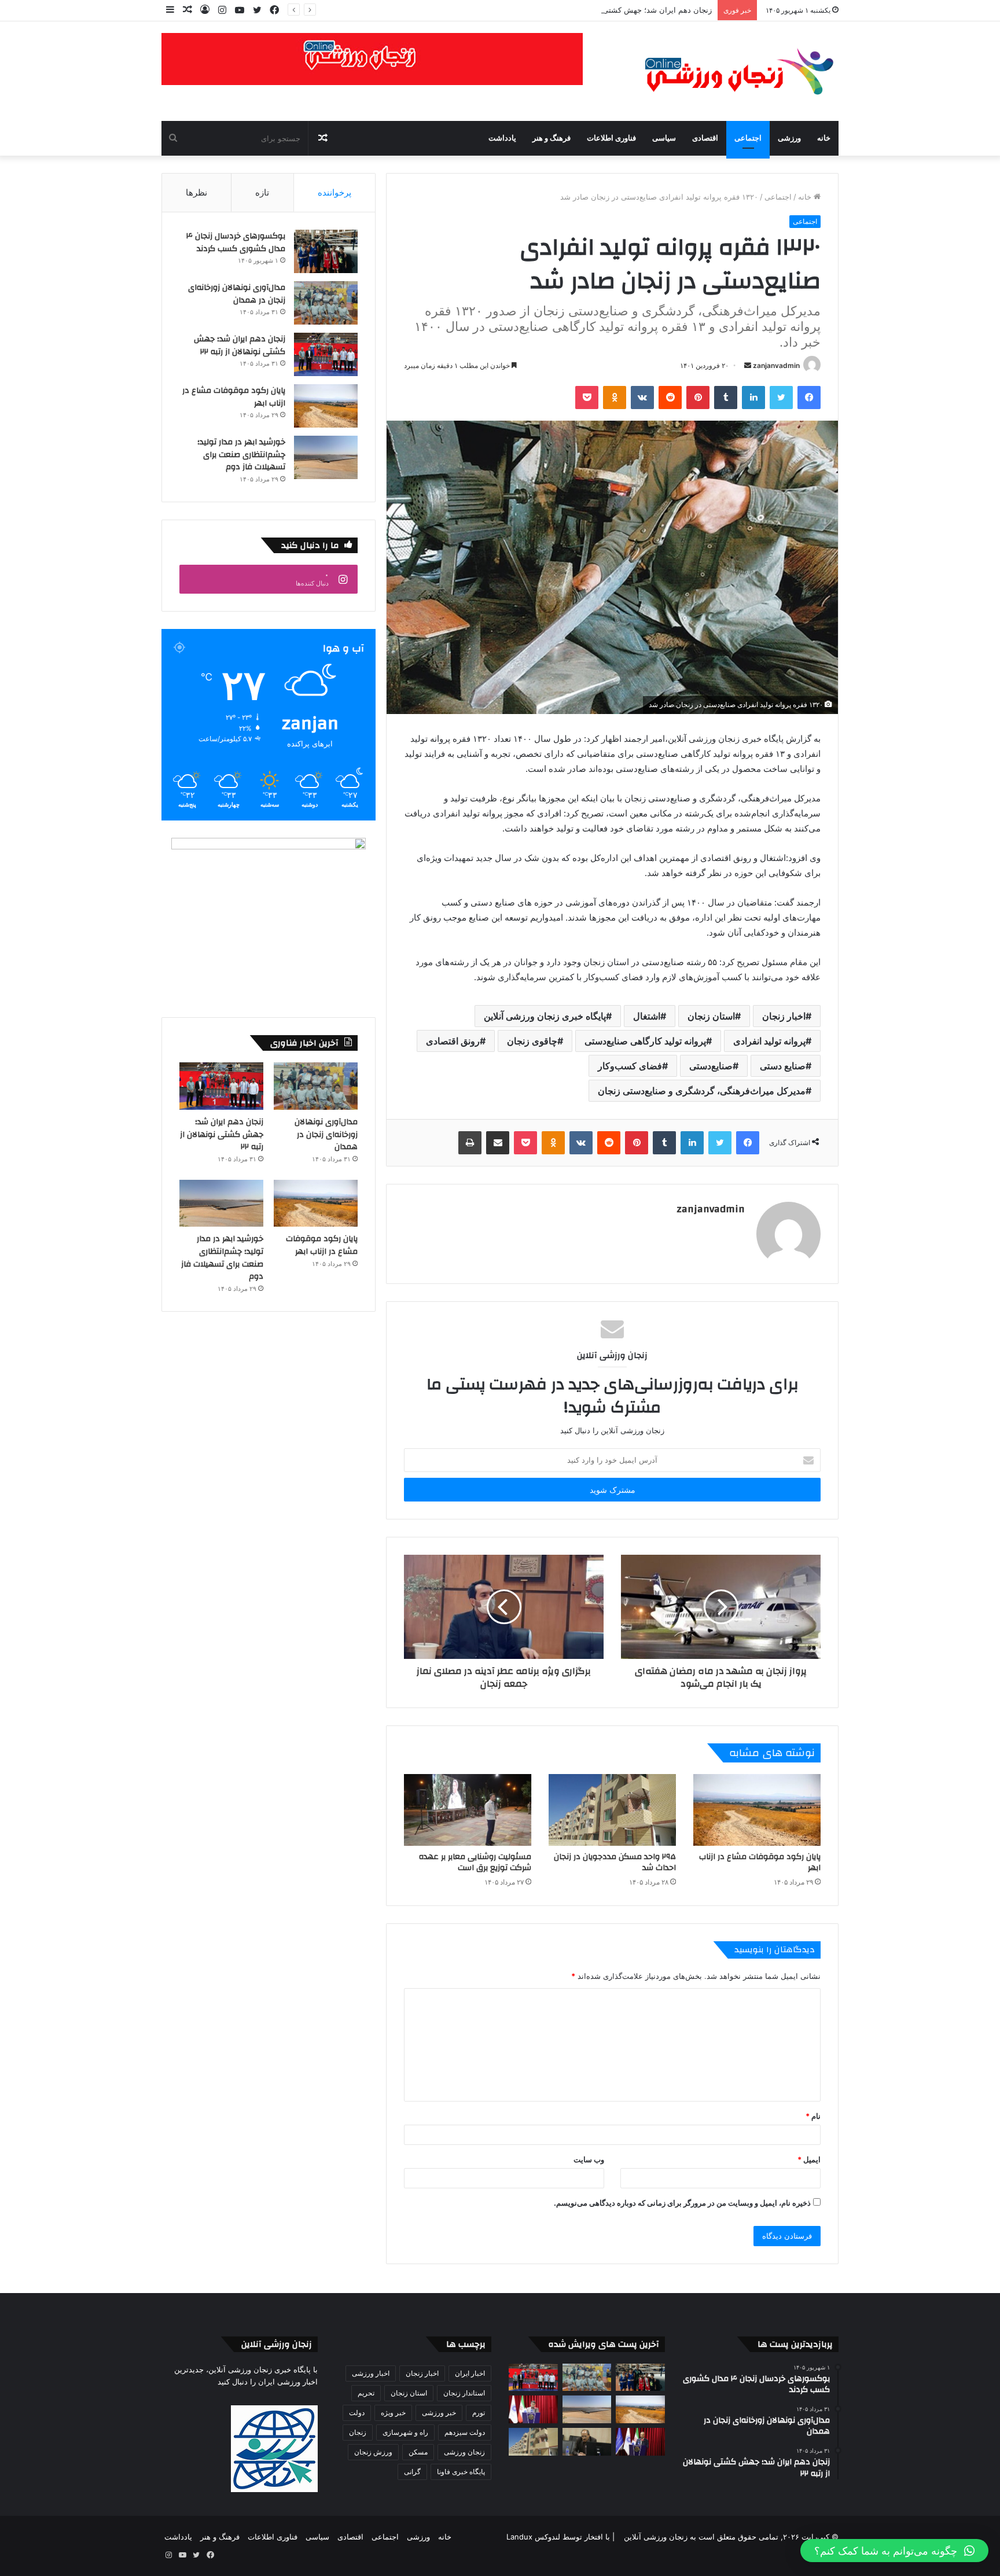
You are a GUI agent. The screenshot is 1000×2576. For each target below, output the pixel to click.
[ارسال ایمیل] (748, 365)
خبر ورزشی (439, 2413)
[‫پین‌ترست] (698, 398)
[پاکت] (587, 398)
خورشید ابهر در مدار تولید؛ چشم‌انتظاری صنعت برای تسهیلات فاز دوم (241, 455)
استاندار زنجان (464, 2393)
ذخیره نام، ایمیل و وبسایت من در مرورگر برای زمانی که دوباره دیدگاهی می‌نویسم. (682, 2203)
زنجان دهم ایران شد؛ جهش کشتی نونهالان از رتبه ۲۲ (627, 10)
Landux (519, 2537)
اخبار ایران (470, 2373)
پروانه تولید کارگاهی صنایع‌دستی (645, 1041)
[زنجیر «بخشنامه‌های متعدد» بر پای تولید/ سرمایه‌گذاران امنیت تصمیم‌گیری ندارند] (640, 2442)
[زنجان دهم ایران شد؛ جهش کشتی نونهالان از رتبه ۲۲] (326, 354)
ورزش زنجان (373, 2452)
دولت (357, 2413)
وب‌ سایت (589, 2159)
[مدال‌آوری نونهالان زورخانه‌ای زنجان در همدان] (326, 303)
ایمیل (809, 2159)
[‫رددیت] (670, 398)
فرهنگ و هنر (552, 138)
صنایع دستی (783, 1066)
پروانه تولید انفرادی (769, 1041)
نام (813, 2116)
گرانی (412, 2472)
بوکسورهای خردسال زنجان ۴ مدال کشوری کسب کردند (236, 242)
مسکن (418, 2452)
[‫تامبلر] (726, 398)
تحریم (366, 2393)
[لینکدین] (753, 398)
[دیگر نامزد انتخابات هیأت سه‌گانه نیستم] (587, 2442)
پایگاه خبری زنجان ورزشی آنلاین (545, 1016)
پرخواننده (334, 192)
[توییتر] (781, 398)
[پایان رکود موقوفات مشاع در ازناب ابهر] (757, 1810)
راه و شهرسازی (405, 2432)
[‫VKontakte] (642, 398)
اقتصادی (705, 138)
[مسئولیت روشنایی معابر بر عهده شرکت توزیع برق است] (468, 1810)
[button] (894, 2551)
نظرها (196, 192)
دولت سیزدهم (465, 2432)
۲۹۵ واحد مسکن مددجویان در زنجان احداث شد (615, 1862)
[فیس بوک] (809, 398)
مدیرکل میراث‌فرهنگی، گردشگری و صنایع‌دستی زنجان (702, 1091)
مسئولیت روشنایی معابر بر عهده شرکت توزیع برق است (475, 1862)
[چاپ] (470, 1143)
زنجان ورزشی (464, 2452)
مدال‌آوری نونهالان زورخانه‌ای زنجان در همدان (237, 294)
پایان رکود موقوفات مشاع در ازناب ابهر (760, 1862)
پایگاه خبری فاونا (461, 2472)
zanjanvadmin (776, 365)
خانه (824, 138)
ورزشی (789, 138)
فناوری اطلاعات (611, 138)
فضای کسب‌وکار (630, 1066)
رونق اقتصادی (453, 1041)
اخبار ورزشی (371, 2373)
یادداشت (502, 138)
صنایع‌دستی (711, 1066)
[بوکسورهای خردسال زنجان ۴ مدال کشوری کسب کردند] (326, 251)
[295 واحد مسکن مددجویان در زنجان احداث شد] (612, 1810)
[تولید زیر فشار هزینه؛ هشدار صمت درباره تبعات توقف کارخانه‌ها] (533, 2409)
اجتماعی (748, 138)
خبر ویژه (393, 2413)
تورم (479, 2413)
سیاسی (664, 138)
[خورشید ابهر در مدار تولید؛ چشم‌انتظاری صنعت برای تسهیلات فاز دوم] (326, 457)
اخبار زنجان (784, 1016)
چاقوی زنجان (532, 1041)
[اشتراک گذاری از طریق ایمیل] (498, 1143)
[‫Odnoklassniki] (615, 398)
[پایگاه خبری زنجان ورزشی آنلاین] (731, 71)
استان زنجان (711, 1016)
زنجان (358, 2432)
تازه (262, 192)
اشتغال (647, 1016)
